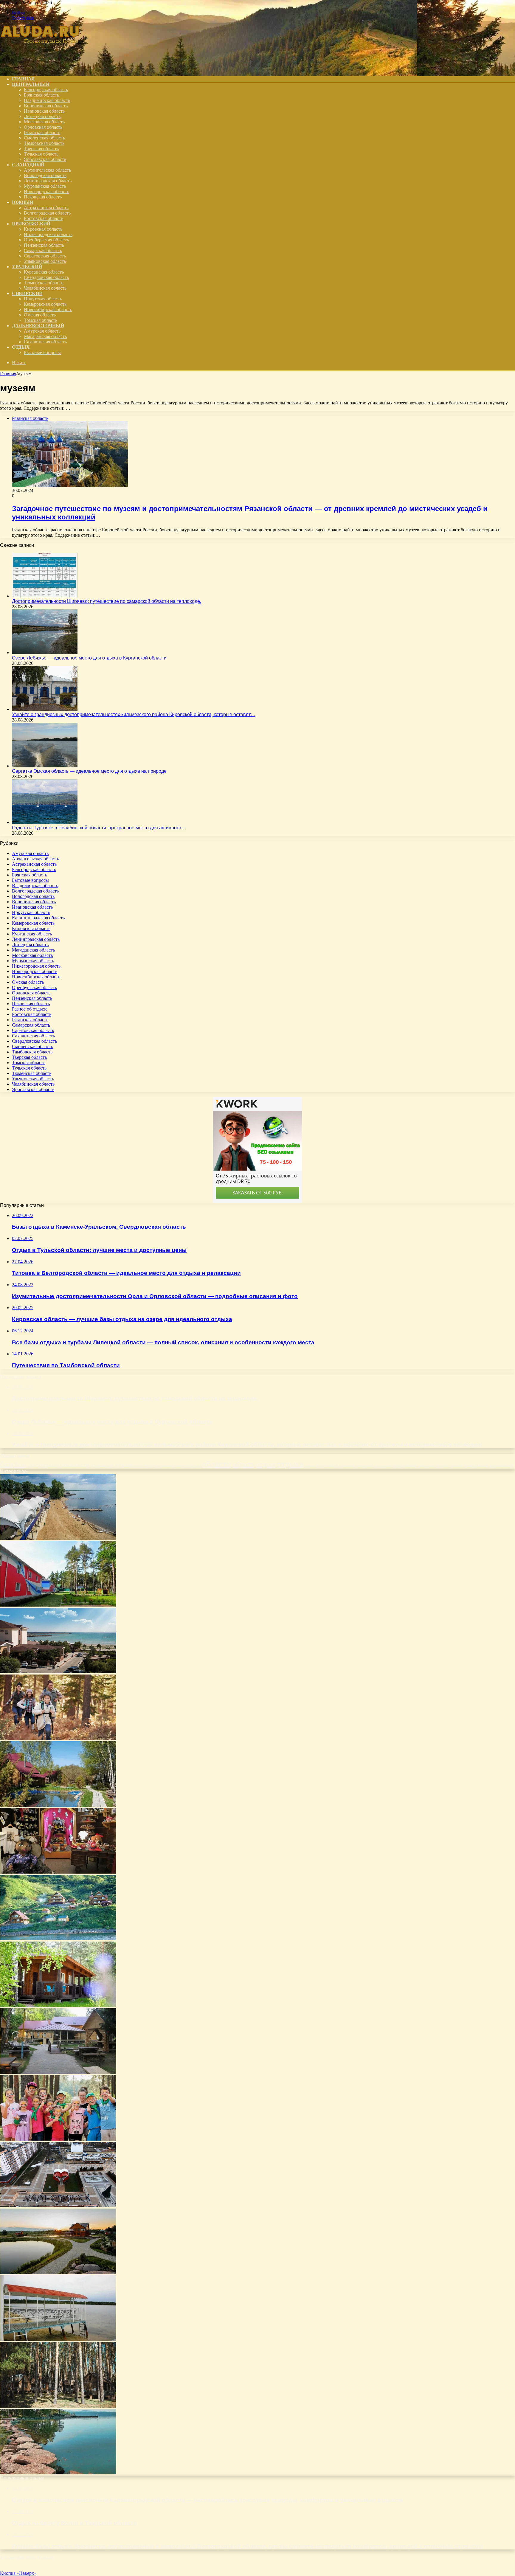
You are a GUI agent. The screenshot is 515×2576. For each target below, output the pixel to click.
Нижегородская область (48, 234)
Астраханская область (46, 208)
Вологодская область (45, 175)
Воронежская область (46, 106)
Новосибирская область (48, 309)
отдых (266, 1464)
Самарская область (43, 250)
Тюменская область (44, 283)
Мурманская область (45, 186)
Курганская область (44, 272)
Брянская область (41, 95)
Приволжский (31, 224)
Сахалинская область (45, 342)
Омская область (40, 315)
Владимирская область (47, 100)
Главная (8, 374)
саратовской (383, 1466)
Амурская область (42, 331)
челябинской (476, 1465)
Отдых (21, 347)
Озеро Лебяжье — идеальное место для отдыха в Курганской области (89, 658)
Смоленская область (44, 138)
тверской (442, 1466)
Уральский (27, 267)
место (149, 1465)
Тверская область (41, 149)
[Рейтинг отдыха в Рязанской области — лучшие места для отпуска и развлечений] (58, 1605)
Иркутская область (43, 299)
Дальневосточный (38, 326)
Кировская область (43, 229)
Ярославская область (45, 159)
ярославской (501, 1465)
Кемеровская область (45, 304)
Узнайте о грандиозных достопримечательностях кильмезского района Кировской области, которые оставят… (134, 714)
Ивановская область (44, 111)
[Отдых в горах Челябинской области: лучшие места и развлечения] (58, 2473)
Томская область (41, 320)
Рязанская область (42, 132)
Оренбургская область (46, 240)
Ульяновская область (45, 261)
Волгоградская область (47, 213)
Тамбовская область (44, 143)
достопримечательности (59, 1465)
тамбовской (426, 1466)
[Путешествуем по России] (45, 69)
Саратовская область (45, 256)
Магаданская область (45, 336)
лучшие (124, 1465)
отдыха (290, 1464)
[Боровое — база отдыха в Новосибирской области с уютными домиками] (58, 2005)
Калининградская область (38, 918)
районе (310, 1466)
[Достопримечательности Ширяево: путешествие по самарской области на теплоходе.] (45, 596)
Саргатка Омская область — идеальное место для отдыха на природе (89, 771)
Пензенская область (44, 245)
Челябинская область (45, 288)
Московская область (44, 122)
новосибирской (188, 1465)
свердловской (405, 1465)
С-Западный (28, 165)
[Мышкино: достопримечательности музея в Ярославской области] (58, 1872)
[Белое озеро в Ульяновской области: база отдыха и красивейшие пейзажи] (58, 2339)
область (243, 1464)
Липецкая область (42, 116)
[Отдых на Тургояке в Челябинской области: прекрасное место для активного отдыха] (45, 822)
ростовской (327, 1465)
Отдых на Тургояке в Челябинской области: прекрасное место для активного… (99, 828)
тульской (456, 1466)
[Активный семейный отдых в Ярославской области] (58, 1738)
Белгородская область (46, 90)
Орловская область (43, 127)
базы (21, 1465)
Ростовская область (44, 218)
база (7, 1464)
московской (165, 1466)
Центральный (31, 84)
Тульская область (41, 154)
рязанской (347, 1466)
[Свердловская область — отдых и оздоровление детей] (58, 2139)
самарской (364, 1465)
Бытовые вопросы (42, 352)
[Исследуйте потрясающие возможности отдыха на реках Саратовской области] (58, 1538)
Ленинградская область (48, 181)
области (217, 1464)
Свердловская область (46, 277)
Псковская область (43, 197)
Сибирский (27, 293)
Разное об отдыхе (30, 1009)
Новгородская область (46, 191)
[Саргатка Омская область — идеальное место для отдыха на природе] (45, 766)
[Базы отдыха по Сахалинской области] (58, 1939)
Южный (23, 202)
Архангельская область (47, 170)
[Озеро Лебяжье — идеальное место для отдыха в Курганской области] (45, 652)
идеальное (102, 1465)
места (138, 1466)
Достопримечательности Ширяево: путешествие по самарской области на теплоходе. (107, 601)
